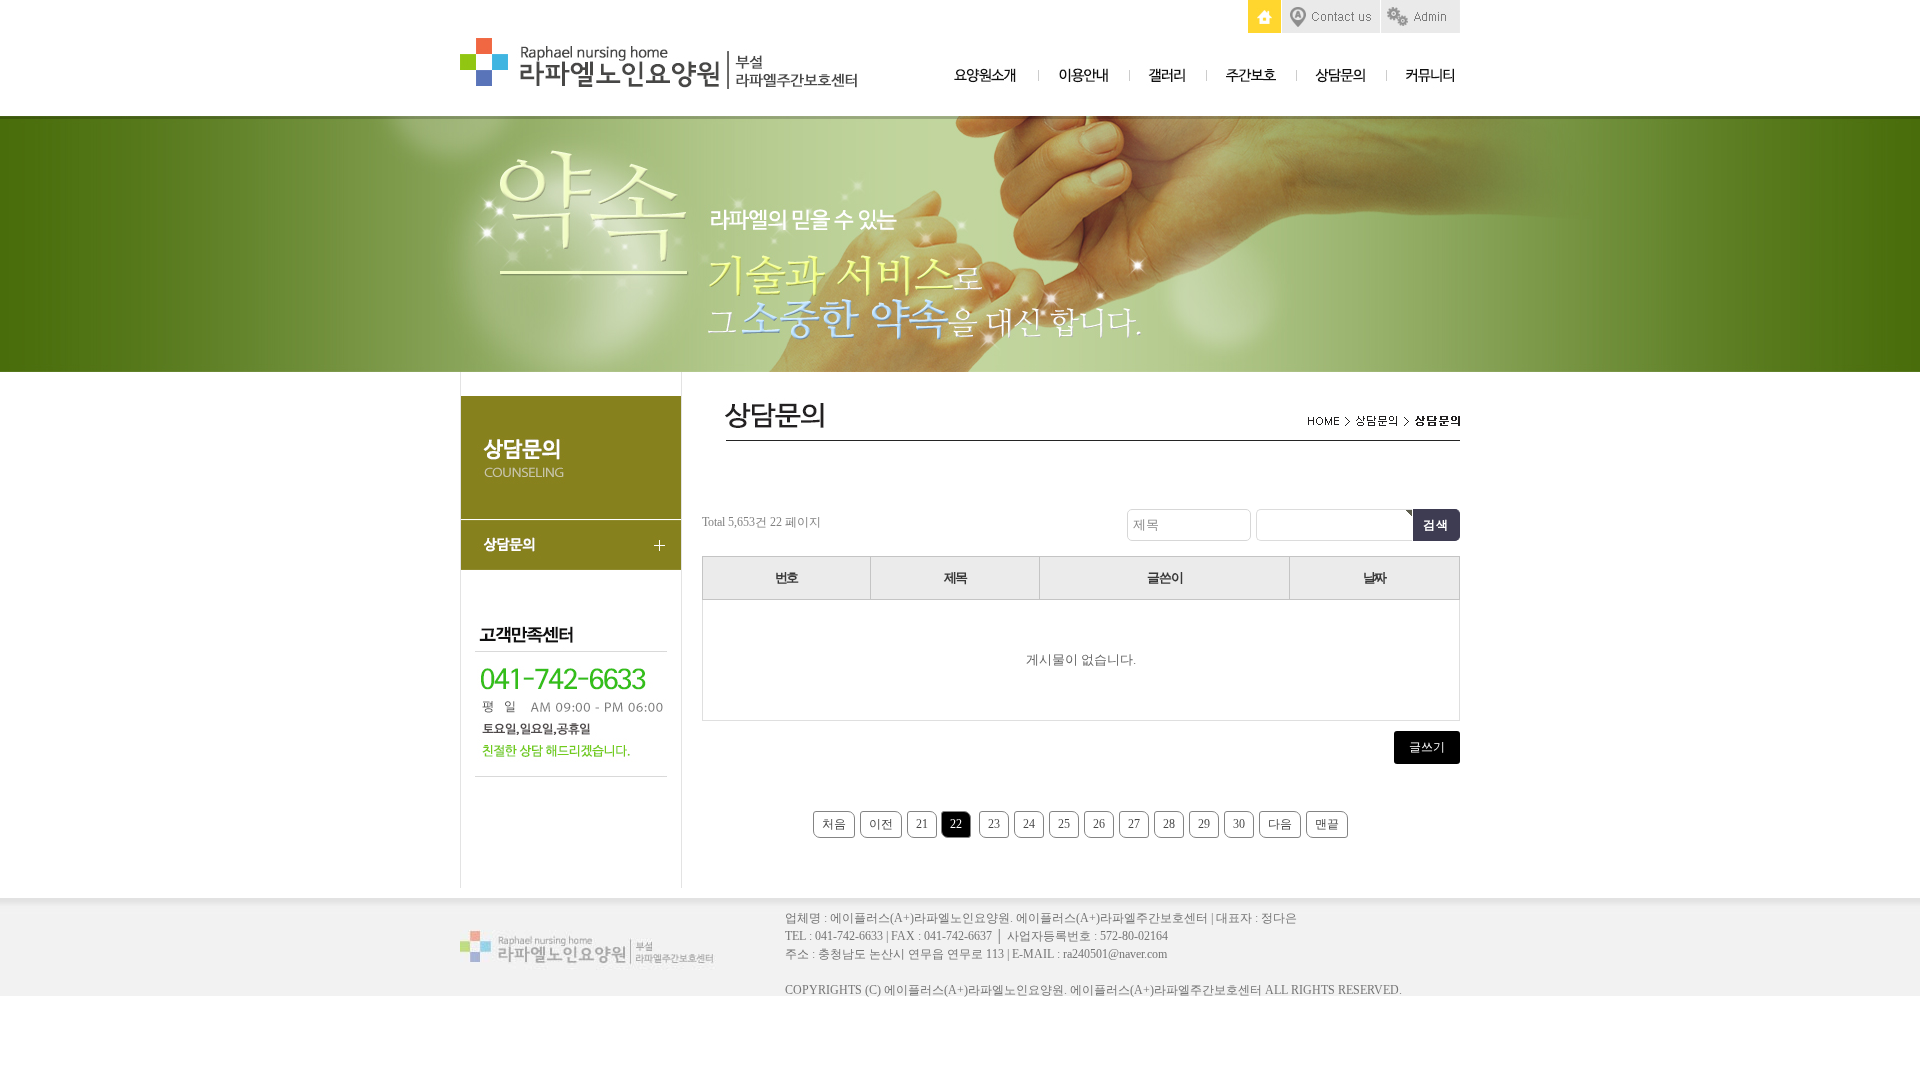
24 (1029, 824)
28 (1169, 824)
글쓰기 (1427, 747)
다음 (1280, 824)
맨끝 (1327, 824)
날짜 (1374, 577)
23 (994, 824)
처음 (834, 824)
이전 (881, 824)
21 (922, 824)
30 (1239, 824)
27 (1134, 824)
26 (1099, 824)
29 (1204, 824)
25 (1064, 824)
